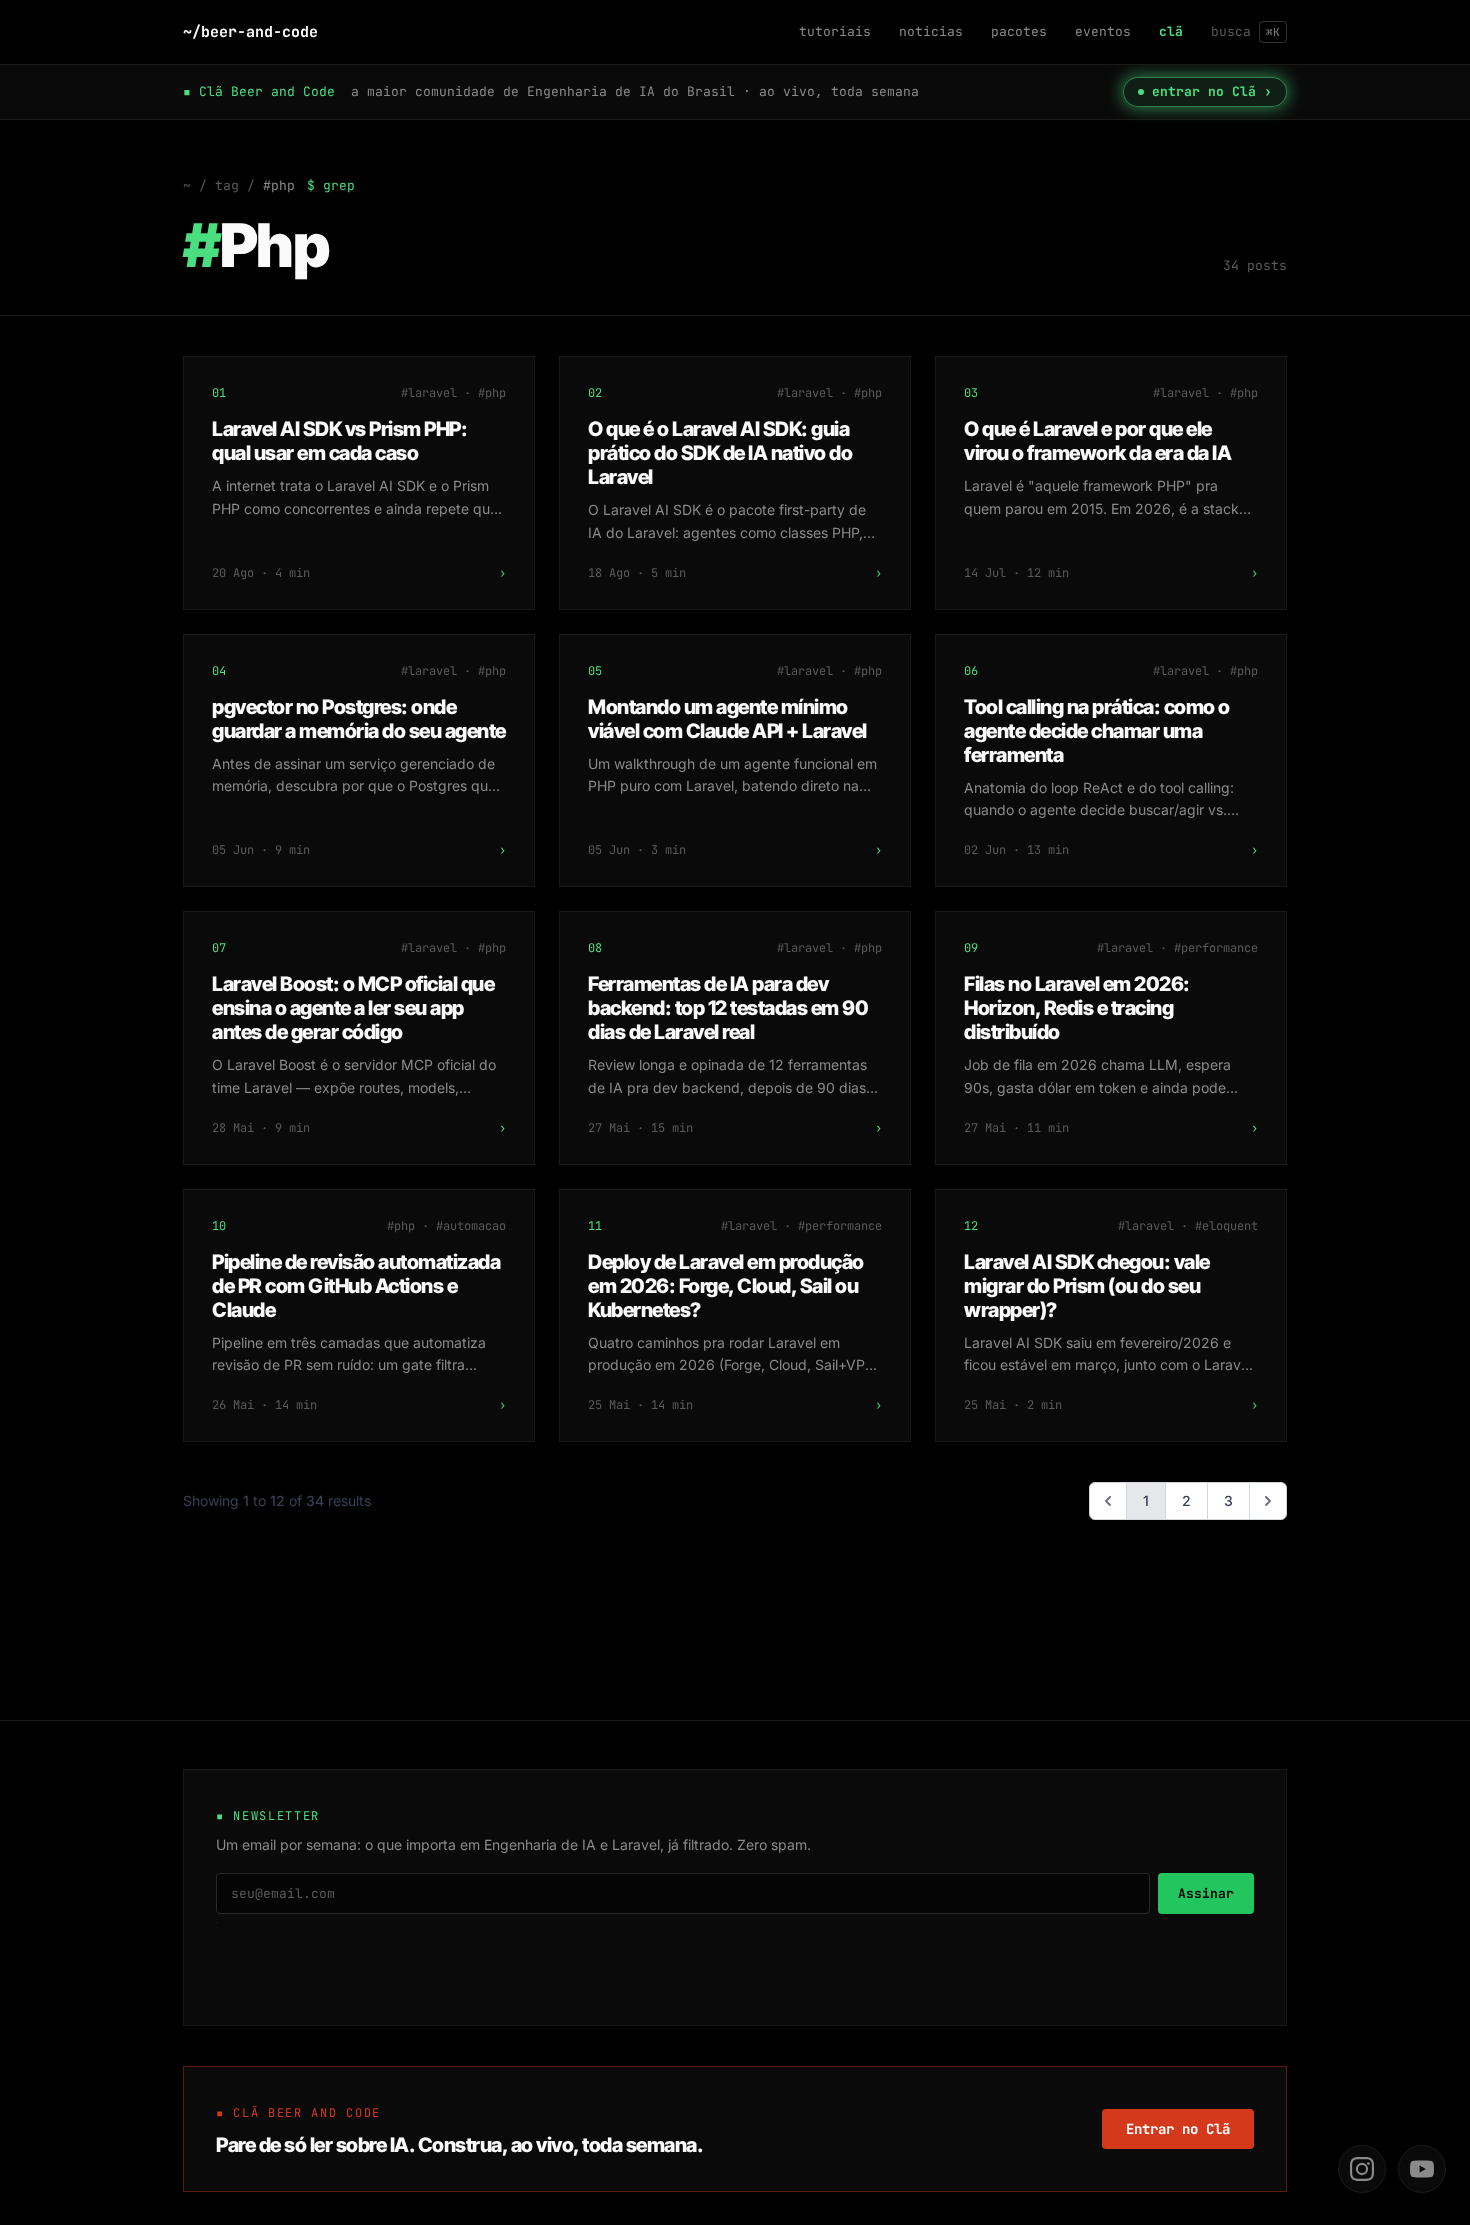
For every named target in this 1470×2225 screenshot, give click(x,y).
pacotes (1019, 31)
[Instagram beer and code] (1362, 2169)
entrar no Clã (1212, 91)
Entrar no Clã (1178, 2129)
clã (1171, 31)
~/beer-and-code (250, 32)
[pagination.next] (1268, 1501)
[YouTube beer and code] (1422, 2169)
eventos (1103, 31)
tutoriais (835, 31)
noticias (931, 31)
